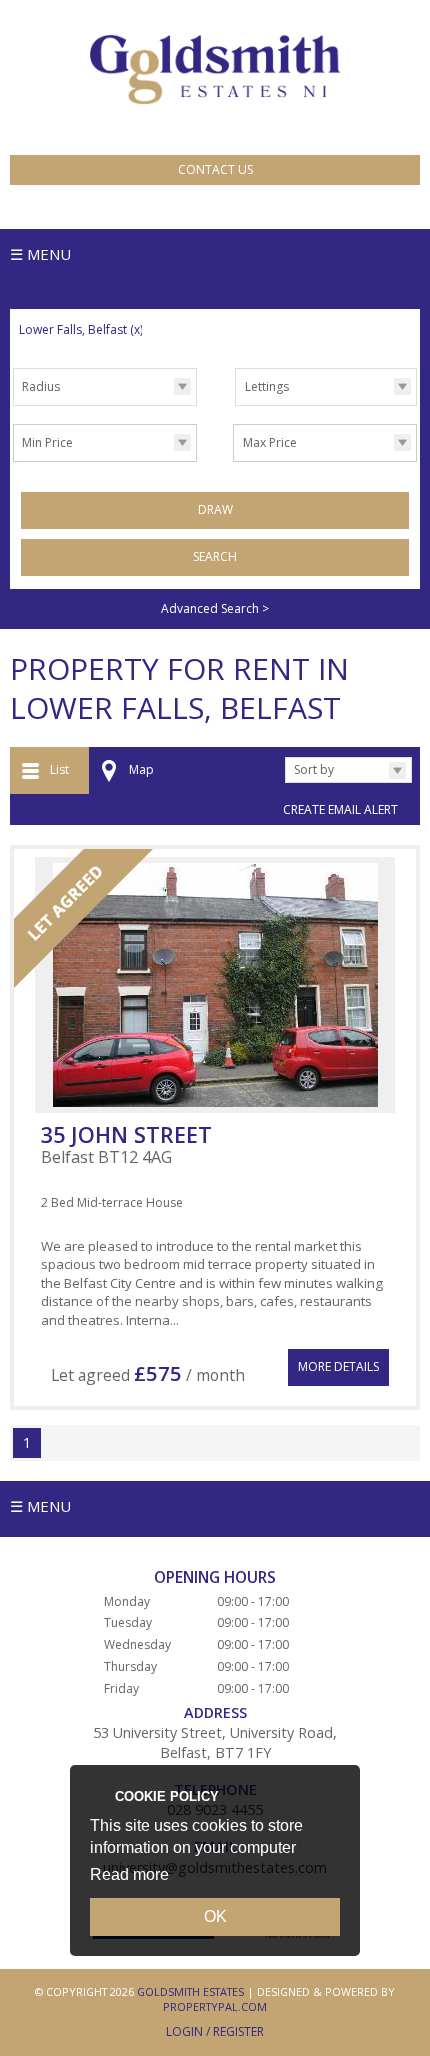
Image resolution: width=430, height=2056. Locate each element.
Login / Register (215, 2031)
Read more (129, 1874)
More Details (338, 1366)
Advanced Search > (215, 608)
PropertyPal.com (215, 2006)
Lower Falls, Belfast (81, 329)
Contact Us (215, 169)
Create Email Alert (340, 809)
